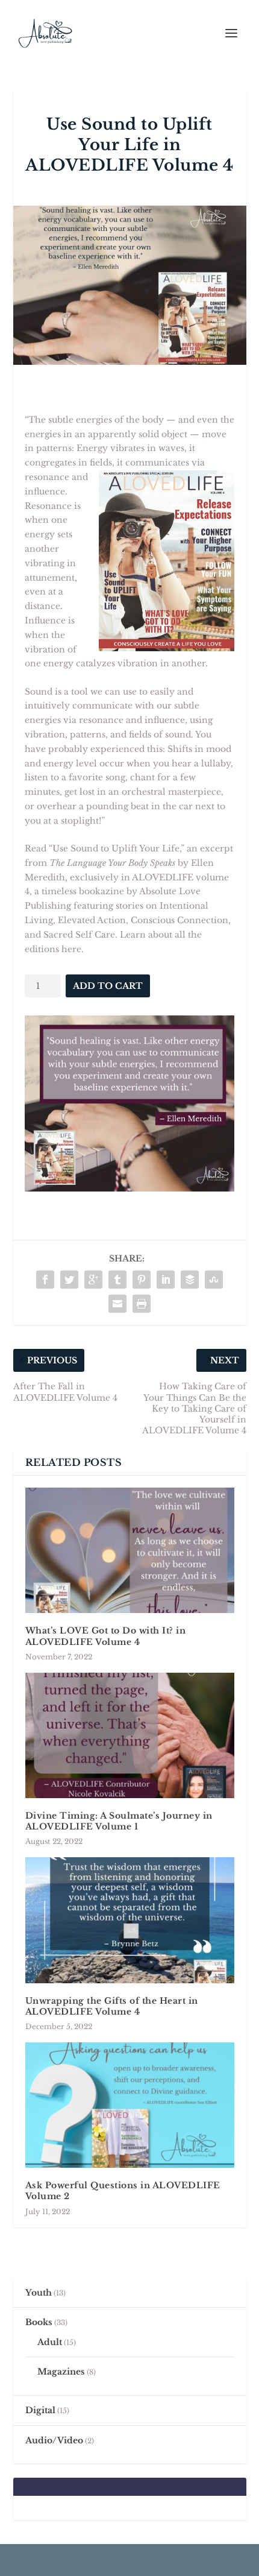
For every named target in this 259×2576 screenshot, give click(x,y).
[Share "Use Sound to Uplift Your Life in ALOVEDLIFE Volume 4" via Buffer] (190, 1280)
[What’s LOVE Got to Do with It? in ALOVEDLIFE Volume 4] (130, 1550)
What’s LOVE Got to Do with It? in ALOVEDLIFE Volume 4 (106, 1636)
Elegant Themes (105, 2560)
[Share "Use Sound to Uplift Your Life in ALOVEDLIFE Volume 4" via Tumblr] (117, 1280)
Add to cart (108, 986)
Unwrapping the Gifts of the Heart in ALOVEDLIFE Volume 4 (112, 2006)
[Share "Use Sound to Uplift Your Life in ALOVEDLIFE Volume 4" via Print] (142, 1304)
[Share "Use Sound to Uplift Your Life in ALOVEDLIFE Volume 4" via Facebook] (45, 1280)
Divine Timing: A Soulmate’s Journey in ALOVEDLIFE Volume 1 (119, 1821)
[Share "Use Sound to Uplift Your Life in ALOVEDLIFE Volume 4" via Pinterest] (142, 1280)
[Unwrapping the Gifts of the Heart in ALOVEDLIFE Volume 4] (130, 1920)
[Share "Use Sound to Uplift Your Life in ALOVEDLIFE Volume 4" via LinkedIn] (166, 1280)
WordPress (221, 2560)
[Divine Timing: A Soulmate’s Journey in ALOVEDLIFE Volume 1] (130, 1735)
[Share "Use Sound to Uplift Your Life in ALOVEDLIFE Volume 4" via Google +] (93, 1280)
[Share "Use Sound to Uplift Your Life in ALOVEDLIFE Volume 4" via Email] (117, 1304)
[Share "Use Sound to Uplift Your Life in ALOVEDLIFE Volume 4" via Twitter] (69, 1280)
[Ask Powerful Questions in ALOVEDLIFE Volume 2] (130, 2105)
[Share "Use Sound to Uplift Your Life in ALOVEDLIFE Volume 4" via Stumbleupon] (214, 1280)
